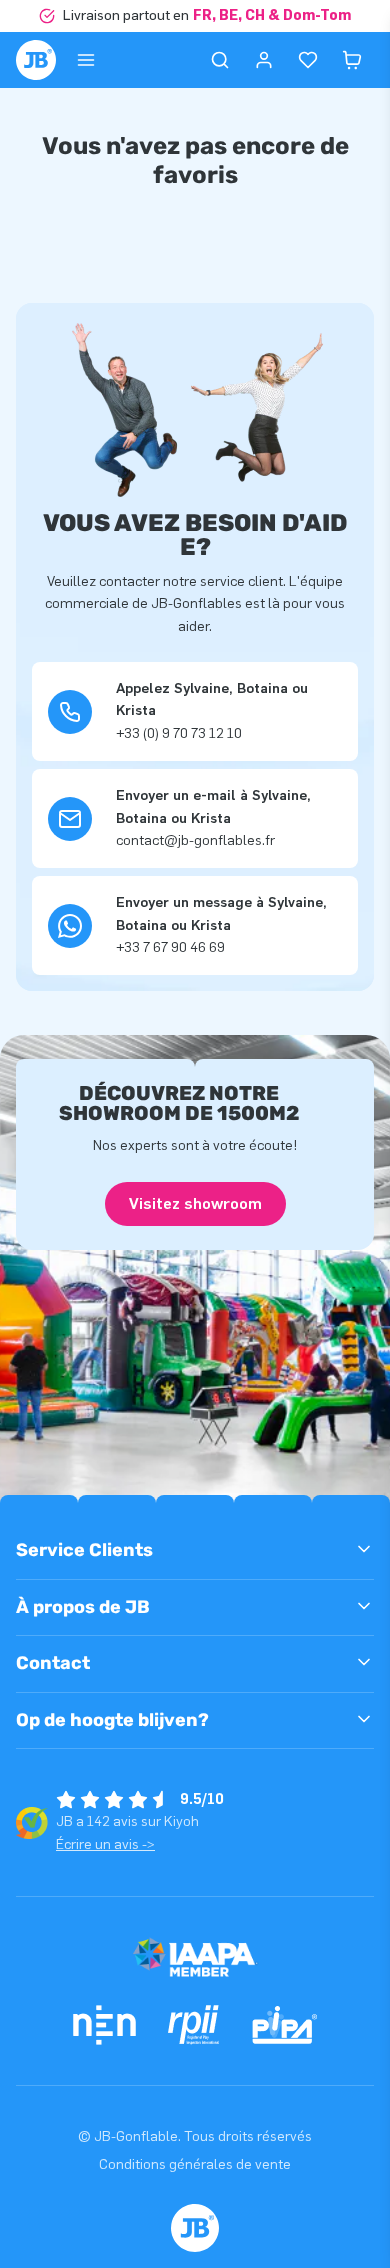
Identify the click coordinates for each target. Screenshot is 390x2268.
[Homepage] (36, 60)
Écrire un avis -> (105, 1844)
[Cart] (352, 60)
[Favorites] (308, 60)
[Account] (264, 60)
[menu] (86, 60)
